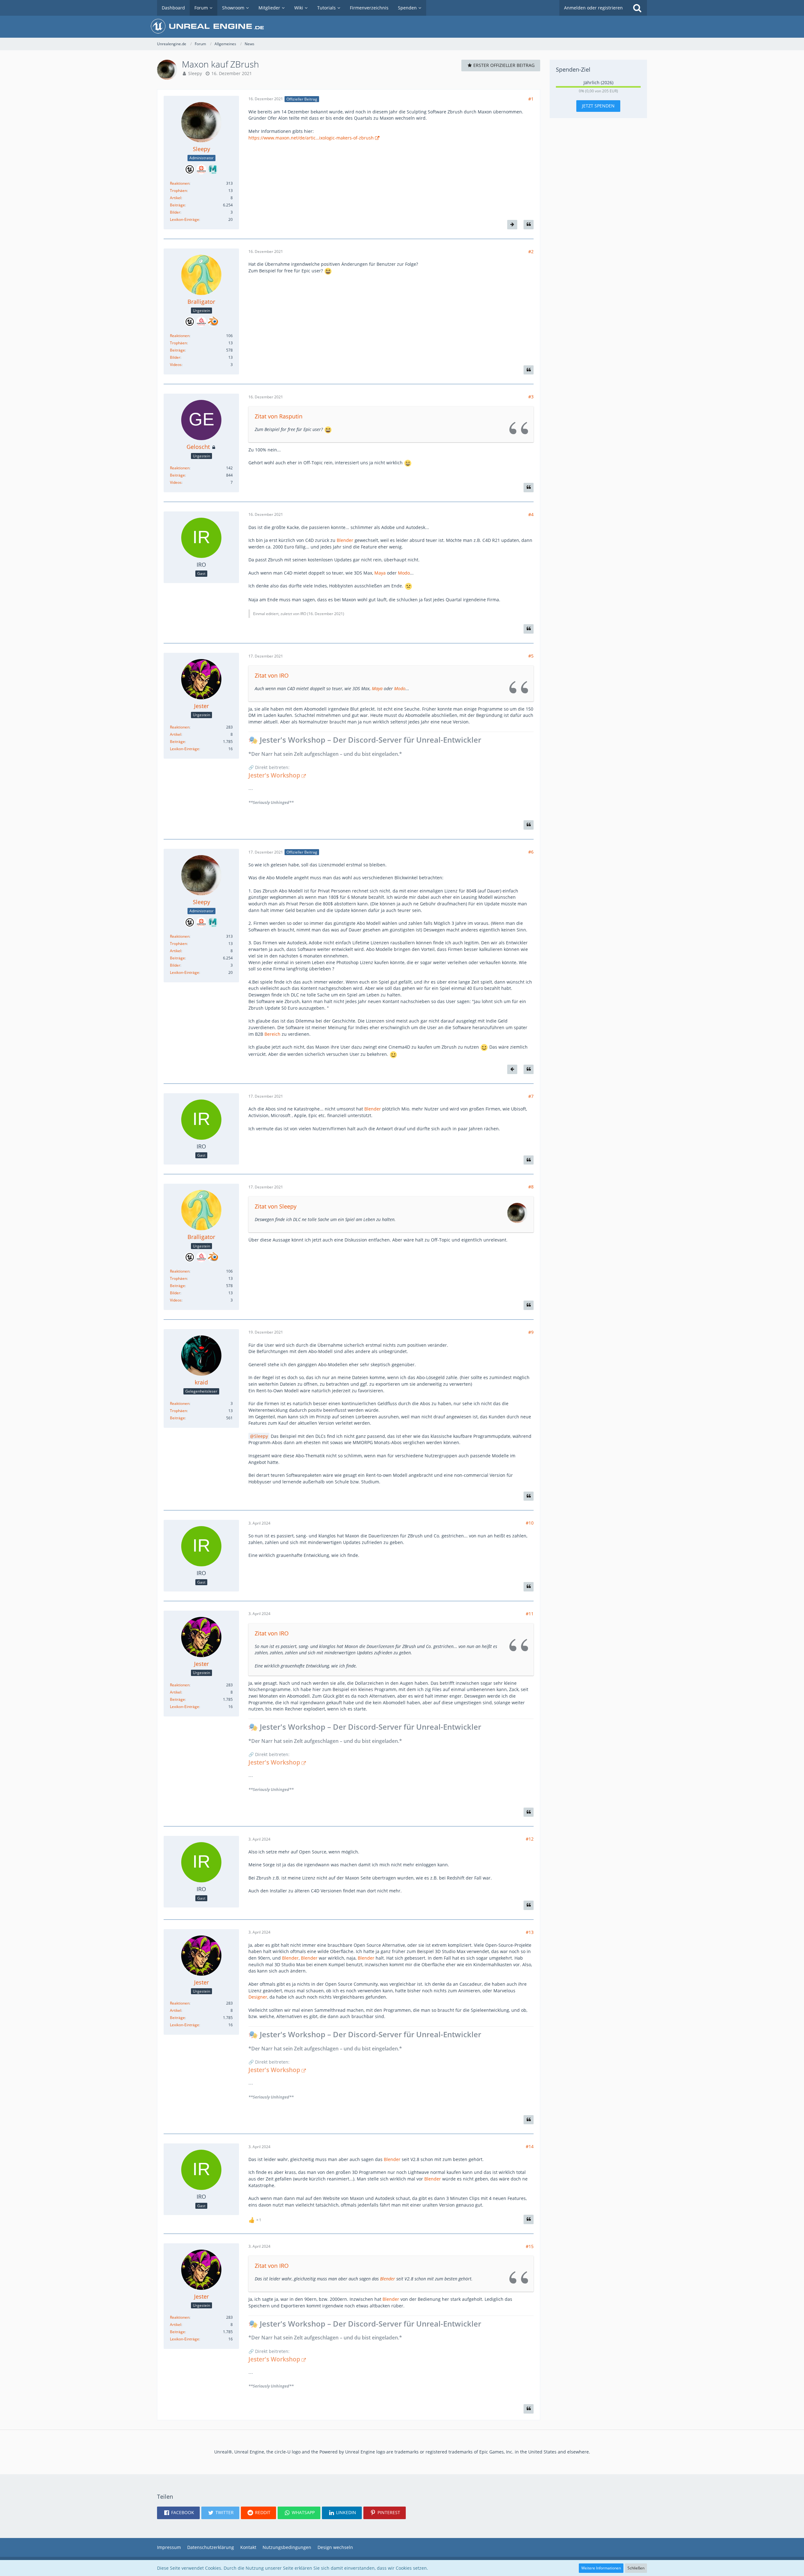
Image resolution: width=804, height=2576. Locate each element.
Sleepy (195, 73)
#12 (530, 1839)
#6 (531, 852)
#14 (530, 2146)
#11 (530, 1614)
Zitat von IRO (272, 675)
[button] (178, 2513)
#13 (530, 1932)
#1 (531, 99)
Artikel (176, 198)
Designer (258, 1997)
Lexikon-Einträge (185, 219)
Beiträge (177, 205)
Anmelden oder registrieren (593, 8)
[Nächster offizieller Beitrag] (512, 225)
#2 (531, 251)
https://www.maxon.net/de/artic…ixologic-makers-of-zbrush (311, 138)
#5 (531, 656)
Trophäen (178, 191)
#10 (530, 1523)
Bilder (175, 212)
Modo (404, 573)
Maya (380, 573)
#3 (531, 397)
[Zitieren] (529, 225)
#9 (531, 1332)
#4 (531, 514)
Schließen (636, 2568)
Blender (345, 540)
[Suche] (637, 8)
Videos (176, 365)
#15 (530, 2246)
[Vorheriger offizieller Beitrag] (512, 1069)
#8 (531, 1187)
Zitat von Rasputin (279, 416)
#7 (531, 1096)
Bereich (272, 1034)
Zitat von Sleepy (276, 1206)
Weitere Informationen (601, 2568)
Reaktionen (180, 183)
